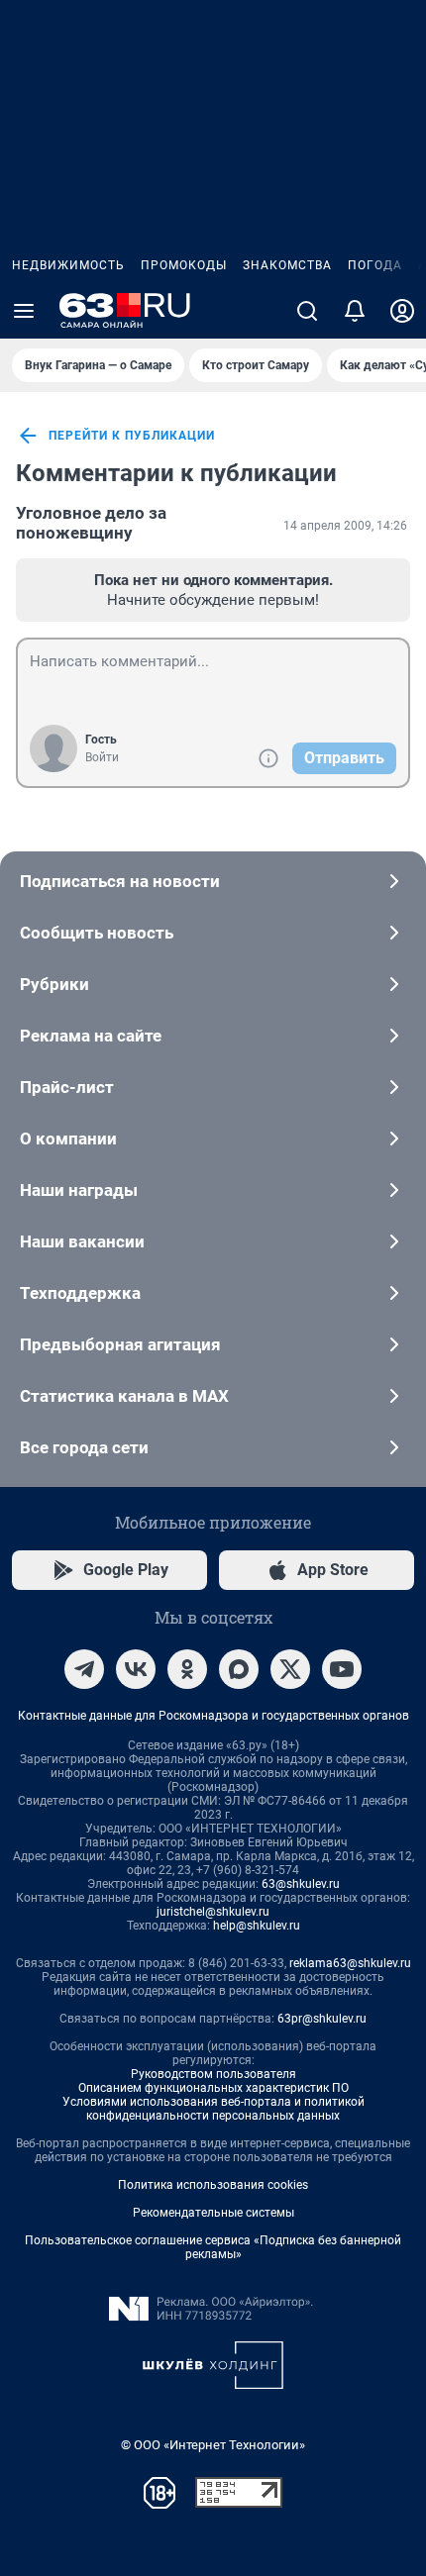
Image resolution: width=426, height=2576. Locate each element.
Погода (375, 265)
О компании (68, 1139)
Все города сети (84, 1447)
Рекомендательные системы (213, 2213)
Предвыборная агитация (120, 1344)
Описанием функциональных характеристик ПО (213, 2088)
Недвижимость (68, 265)
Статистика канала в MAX (124, 1396)
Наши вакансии (82, 1241)
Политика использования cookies (213, 2185)
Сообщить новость (97, 933)
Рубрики (54, 984)
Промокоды (184, 265)
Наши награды (79, 1190)
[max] (239, 1669)
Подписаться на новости (120, 881)
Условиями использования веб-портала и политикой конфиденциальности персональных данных (213, 2109)
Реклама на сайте (91, 1036)
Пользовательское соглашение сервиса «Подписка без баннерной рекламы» (213, 2247)
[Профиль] (402, 311)
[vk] (136, 1669)
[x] (290, 1669)
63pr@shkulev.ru (322, 2019)
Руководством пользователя (213, 2074)
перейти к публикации (132, 436)
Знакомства (287, 265)
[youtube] (342, 1669)
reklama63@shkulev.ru (350, 1963)
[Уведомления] (355, 311)
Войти (102, 757)
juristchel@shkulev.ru (213, 1912)
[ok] (187, 1669)
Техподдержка (80, 1293)
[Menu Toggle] (24, 311)
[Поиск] (307, 311)
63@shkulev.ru (301, 1884)
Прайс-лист (67, 1087)
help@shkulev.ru (257, 1926)
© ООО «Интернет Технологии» (213, 2445)
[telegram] (84, 1669)
